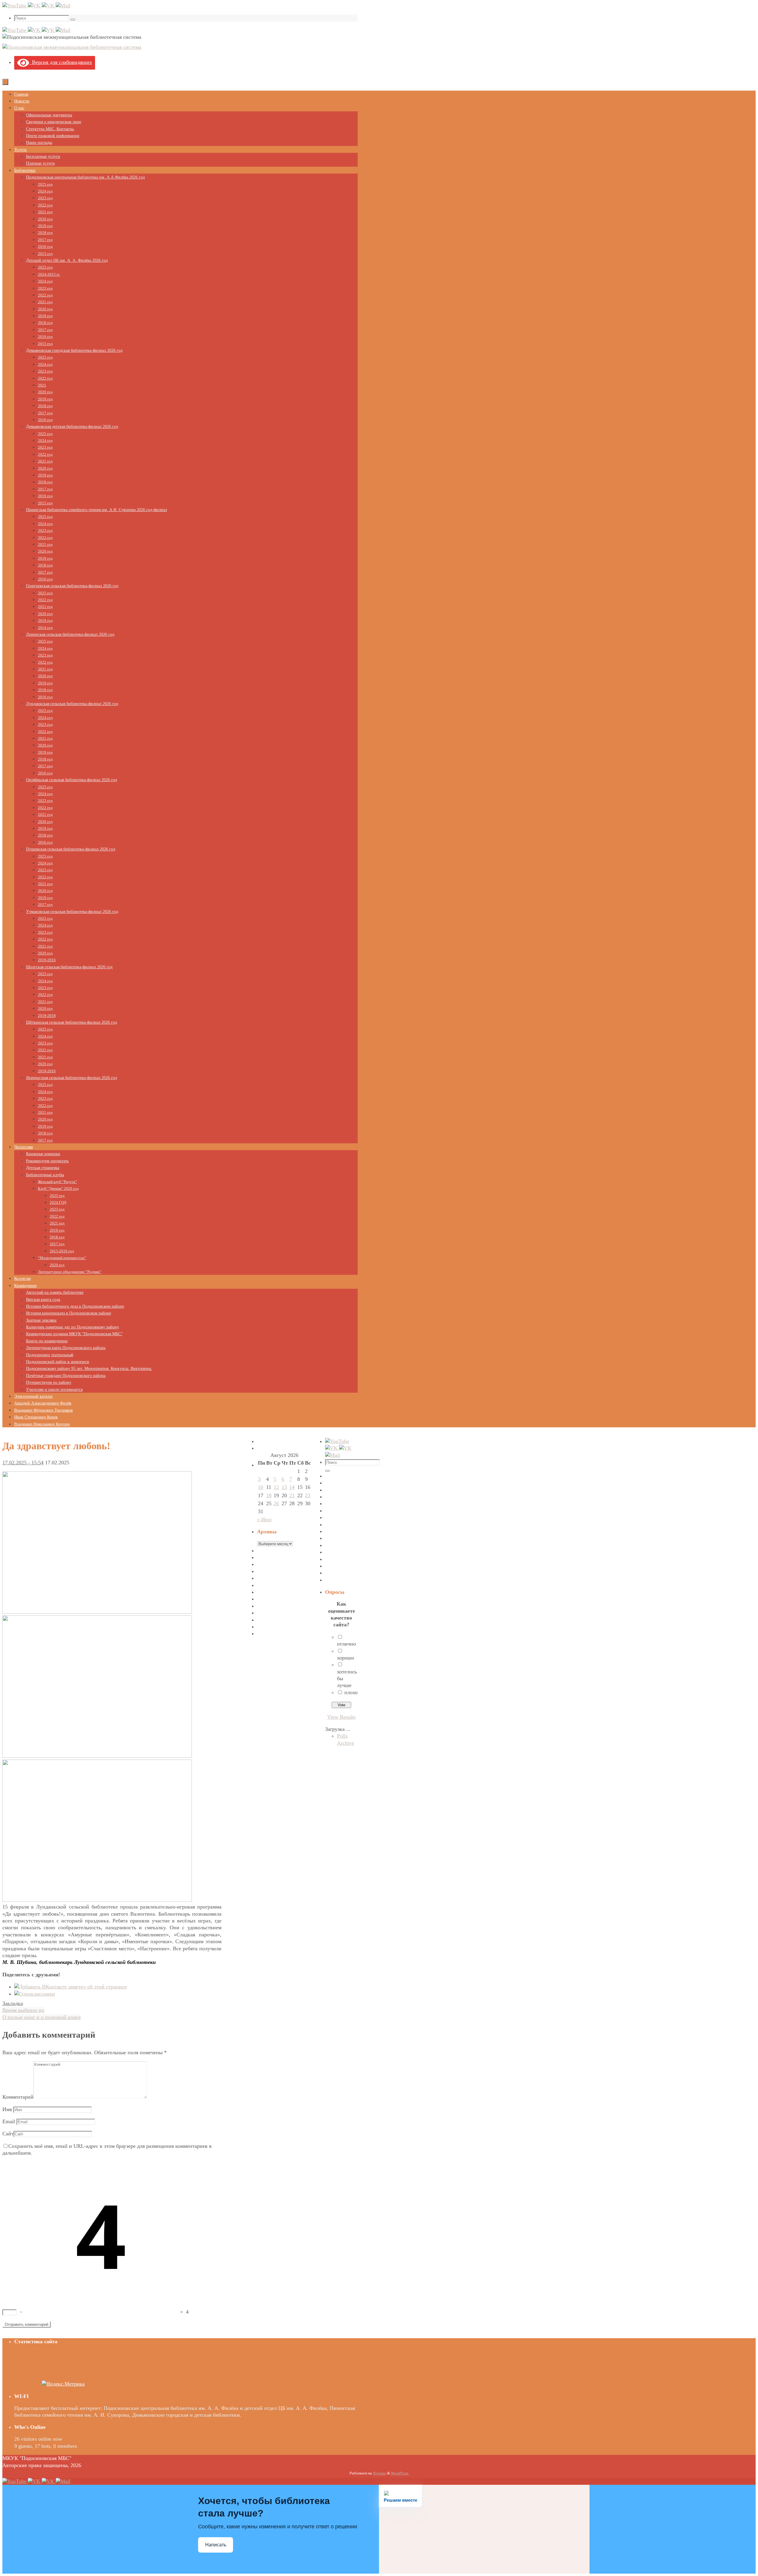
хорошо (346, 1658)
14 (292, 1487)
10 (261, 1487)
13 (284, 1487)
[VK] (49, 6)
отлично (346, 1644)
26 (276, 1503)
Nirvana (379, 2473)
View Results (341, 1717)
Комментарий (18, 2097)
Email (9, 2121)
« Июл (264, 1519)
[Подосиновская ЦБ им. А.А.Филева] (35, 6)
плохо (351, 1692)
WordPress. (400, 2473)
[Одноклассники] (35, 1994)
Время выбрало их (23, 2010)
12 (276, 1487)
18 (269, 1495)
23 (308, 1495)
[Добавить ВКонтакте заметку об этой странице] (71, 1987)
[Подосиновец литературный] (15, 6)
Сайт (8, 2134)
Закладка (13, 2003)
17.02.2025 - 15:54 (23, 1463)
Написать (216, 2545)
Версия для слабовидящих (61, 62)
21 (292, 1495)
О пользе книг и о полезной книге (42, 2017)
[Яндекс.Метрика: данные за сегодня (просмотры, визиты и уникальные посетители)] (63, 2384)
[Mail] (63, 6)
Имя (7, 2109)
